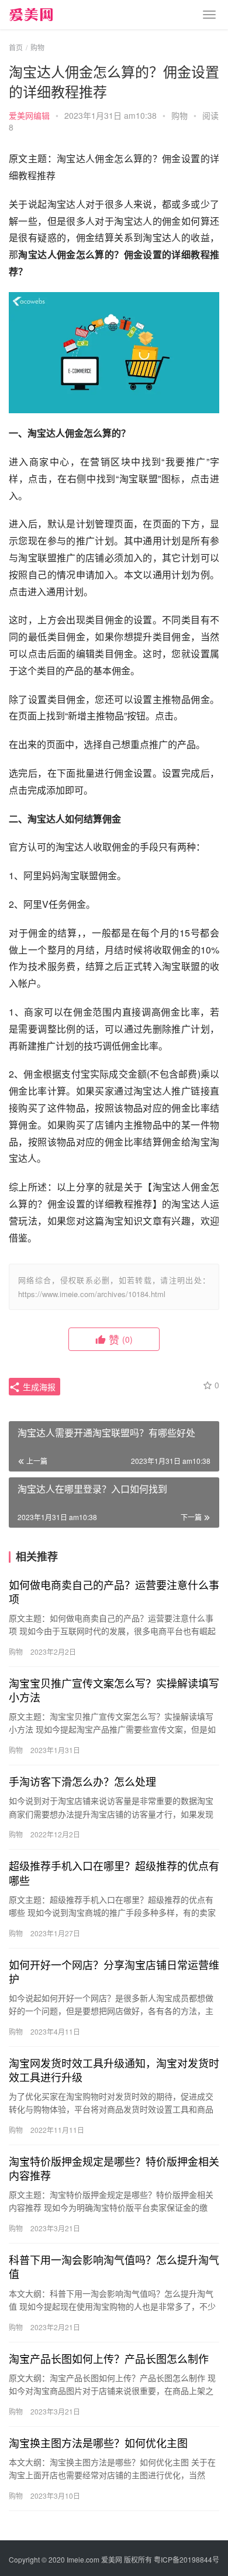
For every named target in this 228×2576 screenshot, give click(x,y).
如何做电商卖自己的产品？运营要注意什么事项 (114, 1591)
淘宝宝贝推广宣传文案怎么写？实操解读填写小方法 (114, 1690)
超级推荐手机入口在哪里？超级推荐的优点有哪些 (114, 1872)
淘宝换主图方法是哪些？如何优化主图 (98, 2443)
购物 (179, 115)
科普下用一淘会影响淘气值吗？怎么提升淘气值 (114, 2266)
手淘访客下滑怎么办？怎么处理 (82, 1781)
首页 (16, 47)
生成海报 (38, 1387)
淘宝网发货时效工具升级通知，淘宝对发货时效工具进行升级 (114, 2070)
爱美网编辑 (29, 115)
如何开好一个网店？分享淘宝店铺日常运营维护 (114, 1971)
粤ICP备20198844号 (186, 2559)
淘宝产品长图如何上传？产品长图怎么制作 (109, 2358)
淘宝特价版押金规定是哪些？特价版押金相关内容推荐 (114, 2168)
